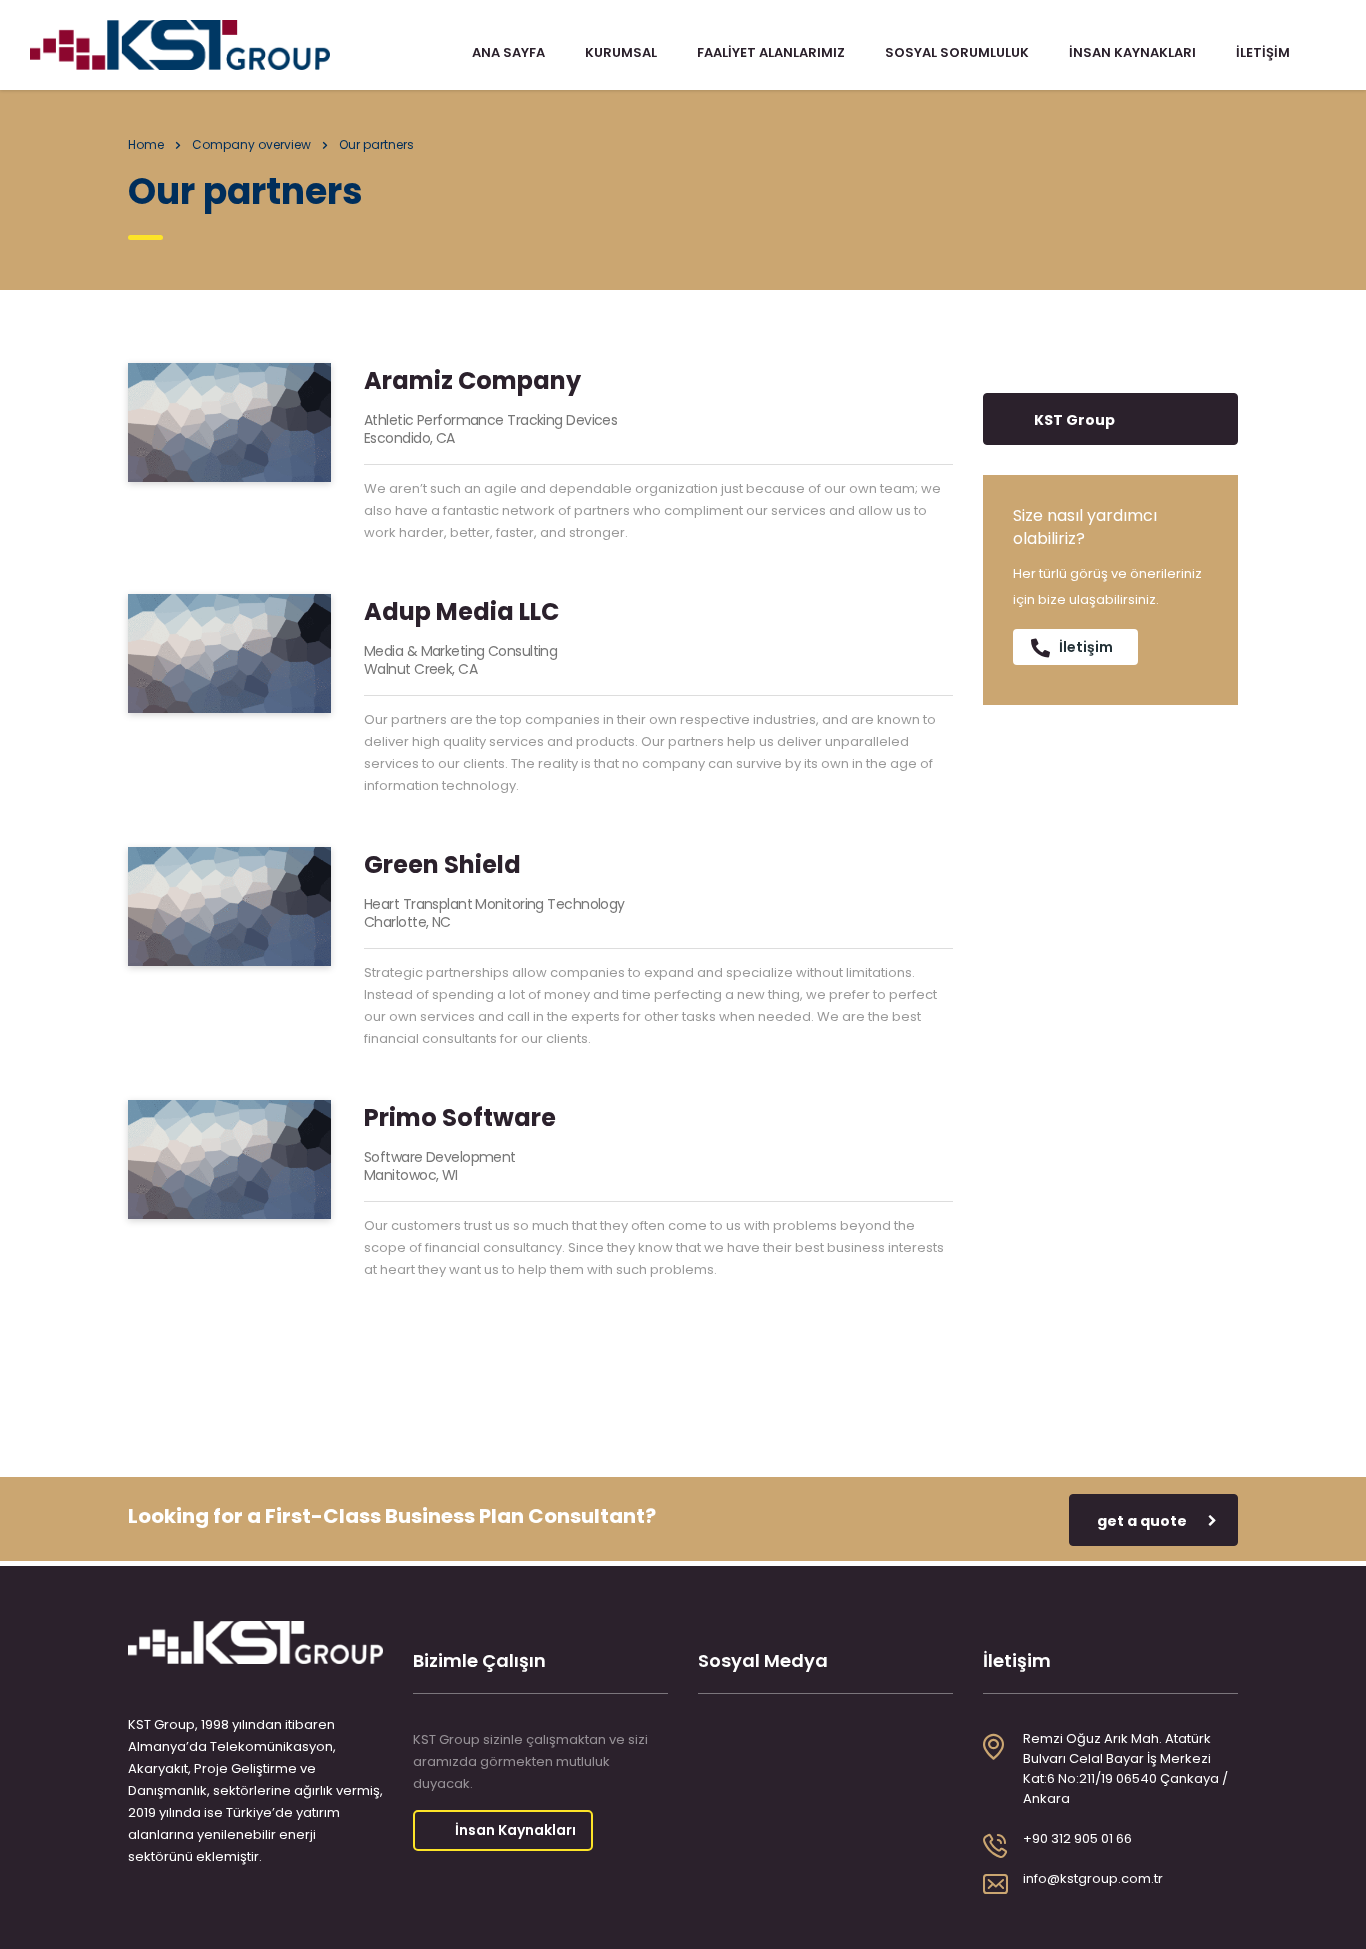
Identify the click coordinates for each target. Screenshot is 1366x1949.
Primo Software (460, 1117)
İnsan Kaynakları (1132, 53)
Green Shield (442, 864)
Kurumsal (621, 53)
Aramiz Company (472, 380)
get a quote (1142, 1521)
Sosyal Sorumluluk (957, 53)
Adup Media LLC (461, 611)
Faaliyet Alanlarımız (771, 53)
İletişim (1263, 53)
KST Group (1074, 420)
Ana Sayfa (508, 53)
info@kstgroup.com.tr (1093, 1878)
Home (146, 144)
